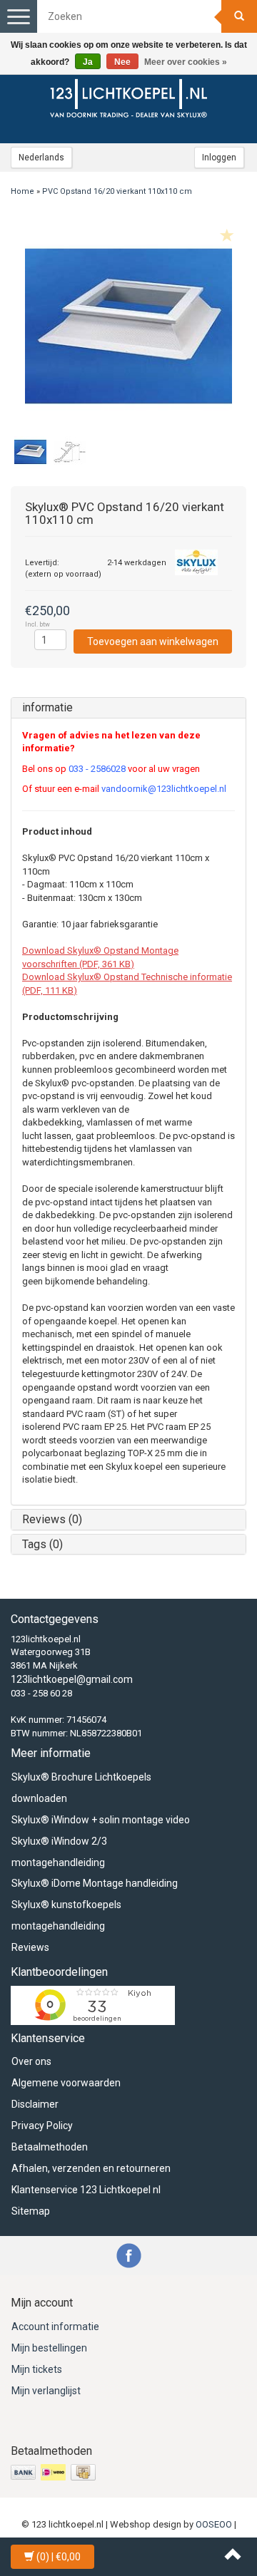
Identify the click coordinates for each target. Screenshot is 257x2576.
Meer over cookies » (186, 62)
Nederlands (41, 158)
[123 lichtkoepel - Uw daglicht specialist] (128, 101)
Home (22, 191)
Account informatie (55, 2327)
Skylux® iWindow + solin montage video (101, 1820)
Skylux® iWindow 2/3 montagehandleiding (59, 1852)
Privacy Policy (42, 2126)
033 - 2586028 (97, 769)
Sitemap (31, 2211)
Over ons (31, 2061)
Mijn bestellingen (49, 2348)
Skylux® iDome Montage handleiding (95, 1883)
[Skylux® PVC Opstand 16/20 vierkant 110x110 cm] (128, 326)
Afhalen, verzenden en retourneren (91, 2168)
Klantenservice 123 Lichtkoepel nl (86, 2190)
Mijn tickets (37, 2369)
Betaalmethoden (50, 2147)
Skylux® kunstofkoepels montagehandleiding (66, 1915)
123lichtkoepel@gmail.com (72, 1679)
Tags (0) (42, 1544)
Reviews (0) (52, 1519)
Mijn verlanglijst (46, 2391)
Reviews (30, 1947)
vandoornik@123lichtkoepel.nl (164, 789)
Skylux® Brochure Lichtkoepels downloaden (81, 1788)
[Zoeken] (239, 16)
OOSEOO (214, 2524)
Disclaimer (35, 2104)
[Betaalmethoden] (55, 2473)
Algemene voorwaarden (66, 2083)
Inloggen (219, 158)
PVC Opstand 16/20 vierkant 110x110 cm (117, 191)
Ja (88, 62)
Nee (122, 62)
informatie (47, 707)
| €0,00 (59, 2557)
